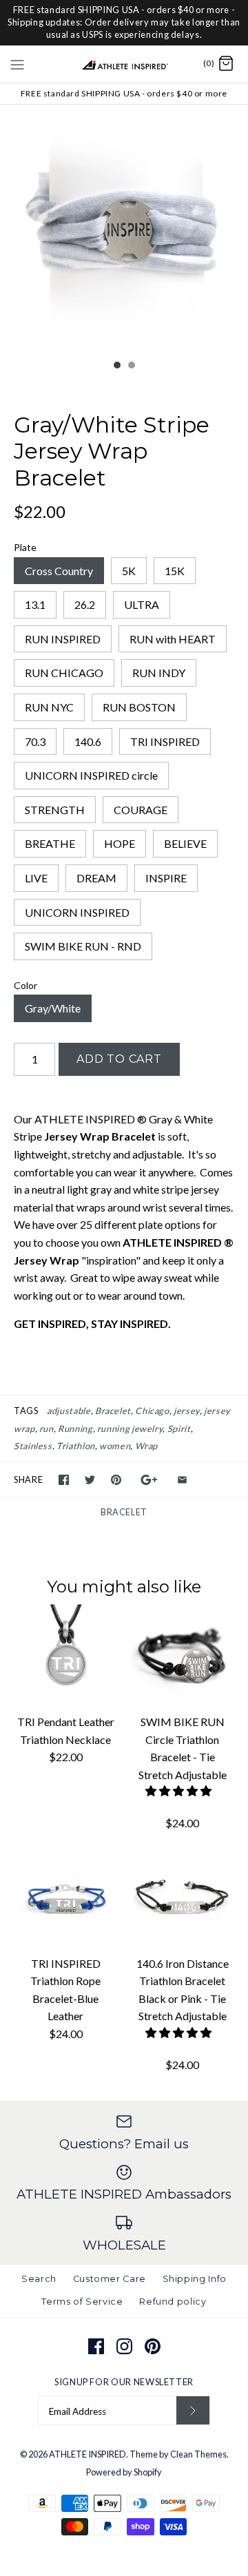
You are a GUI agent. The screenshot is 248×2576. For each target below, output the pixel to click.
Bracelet (113, 1411)
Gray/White (53, 1008)
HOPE (120, 843)
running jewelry (130, 1429)
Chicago (152, 1411)
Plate (25, 547)
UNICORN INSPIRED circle (91, 775)
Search (39, 2279)
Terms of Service (82, 2302)
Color (25, 985)
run (46, 1429)
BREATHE (50, 843)
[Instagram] (124, 2346)
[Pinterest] (153, 2346)
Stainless (33, 1446)
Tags (26, 1411)
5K (129, 571)
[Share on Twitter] (90, 1480)
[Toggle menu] (17, 63)
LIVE (36, 878)
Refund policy (173, 2302)
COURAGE (141, 810)
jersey (187, 1411)
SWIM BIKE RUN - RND (83, 946)
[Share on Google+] (149, 1480)
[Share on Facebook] (64, 1480)
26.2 (85, 604)
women (115, 1446)
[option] (124, 229)
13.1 (35, 604)
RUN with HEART (173, 639)
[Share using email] (182, 1480)
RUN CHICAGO (64, 673)
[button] (179, 1790)
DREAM (96, 878)
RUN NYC (49, 707)
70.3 (35, 741)
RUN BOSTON (139, 707)
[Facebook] (96, 2346)
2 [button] (131, 366)
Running (75, 1429)
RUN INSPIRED (63, 639)
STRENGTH (55, 810)
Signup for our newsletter (124, 2382)
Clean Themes (198, 2454)
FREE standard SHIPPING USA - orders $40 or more (124, 93)
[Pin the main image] (116, 1480)
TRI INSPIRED (165, 741)
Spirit (179, 1429)
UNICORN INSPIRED (77, 912)
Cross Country (59, 571)
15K (175, 571)
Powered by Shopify (124, 2472)
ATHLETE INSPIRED (87, 2454)
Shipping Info (195, 2279)
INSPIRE (166, 878)
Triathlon (76, 1446)
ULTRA (142, 604)
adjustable (69, 1411)
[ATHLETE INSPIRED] (124, 64)
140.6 (88, 741)
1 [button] (116, 366)
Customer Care (110, 2279)
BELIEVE (185, 843)
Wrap (147, 1446)
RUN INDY (159, 673)
